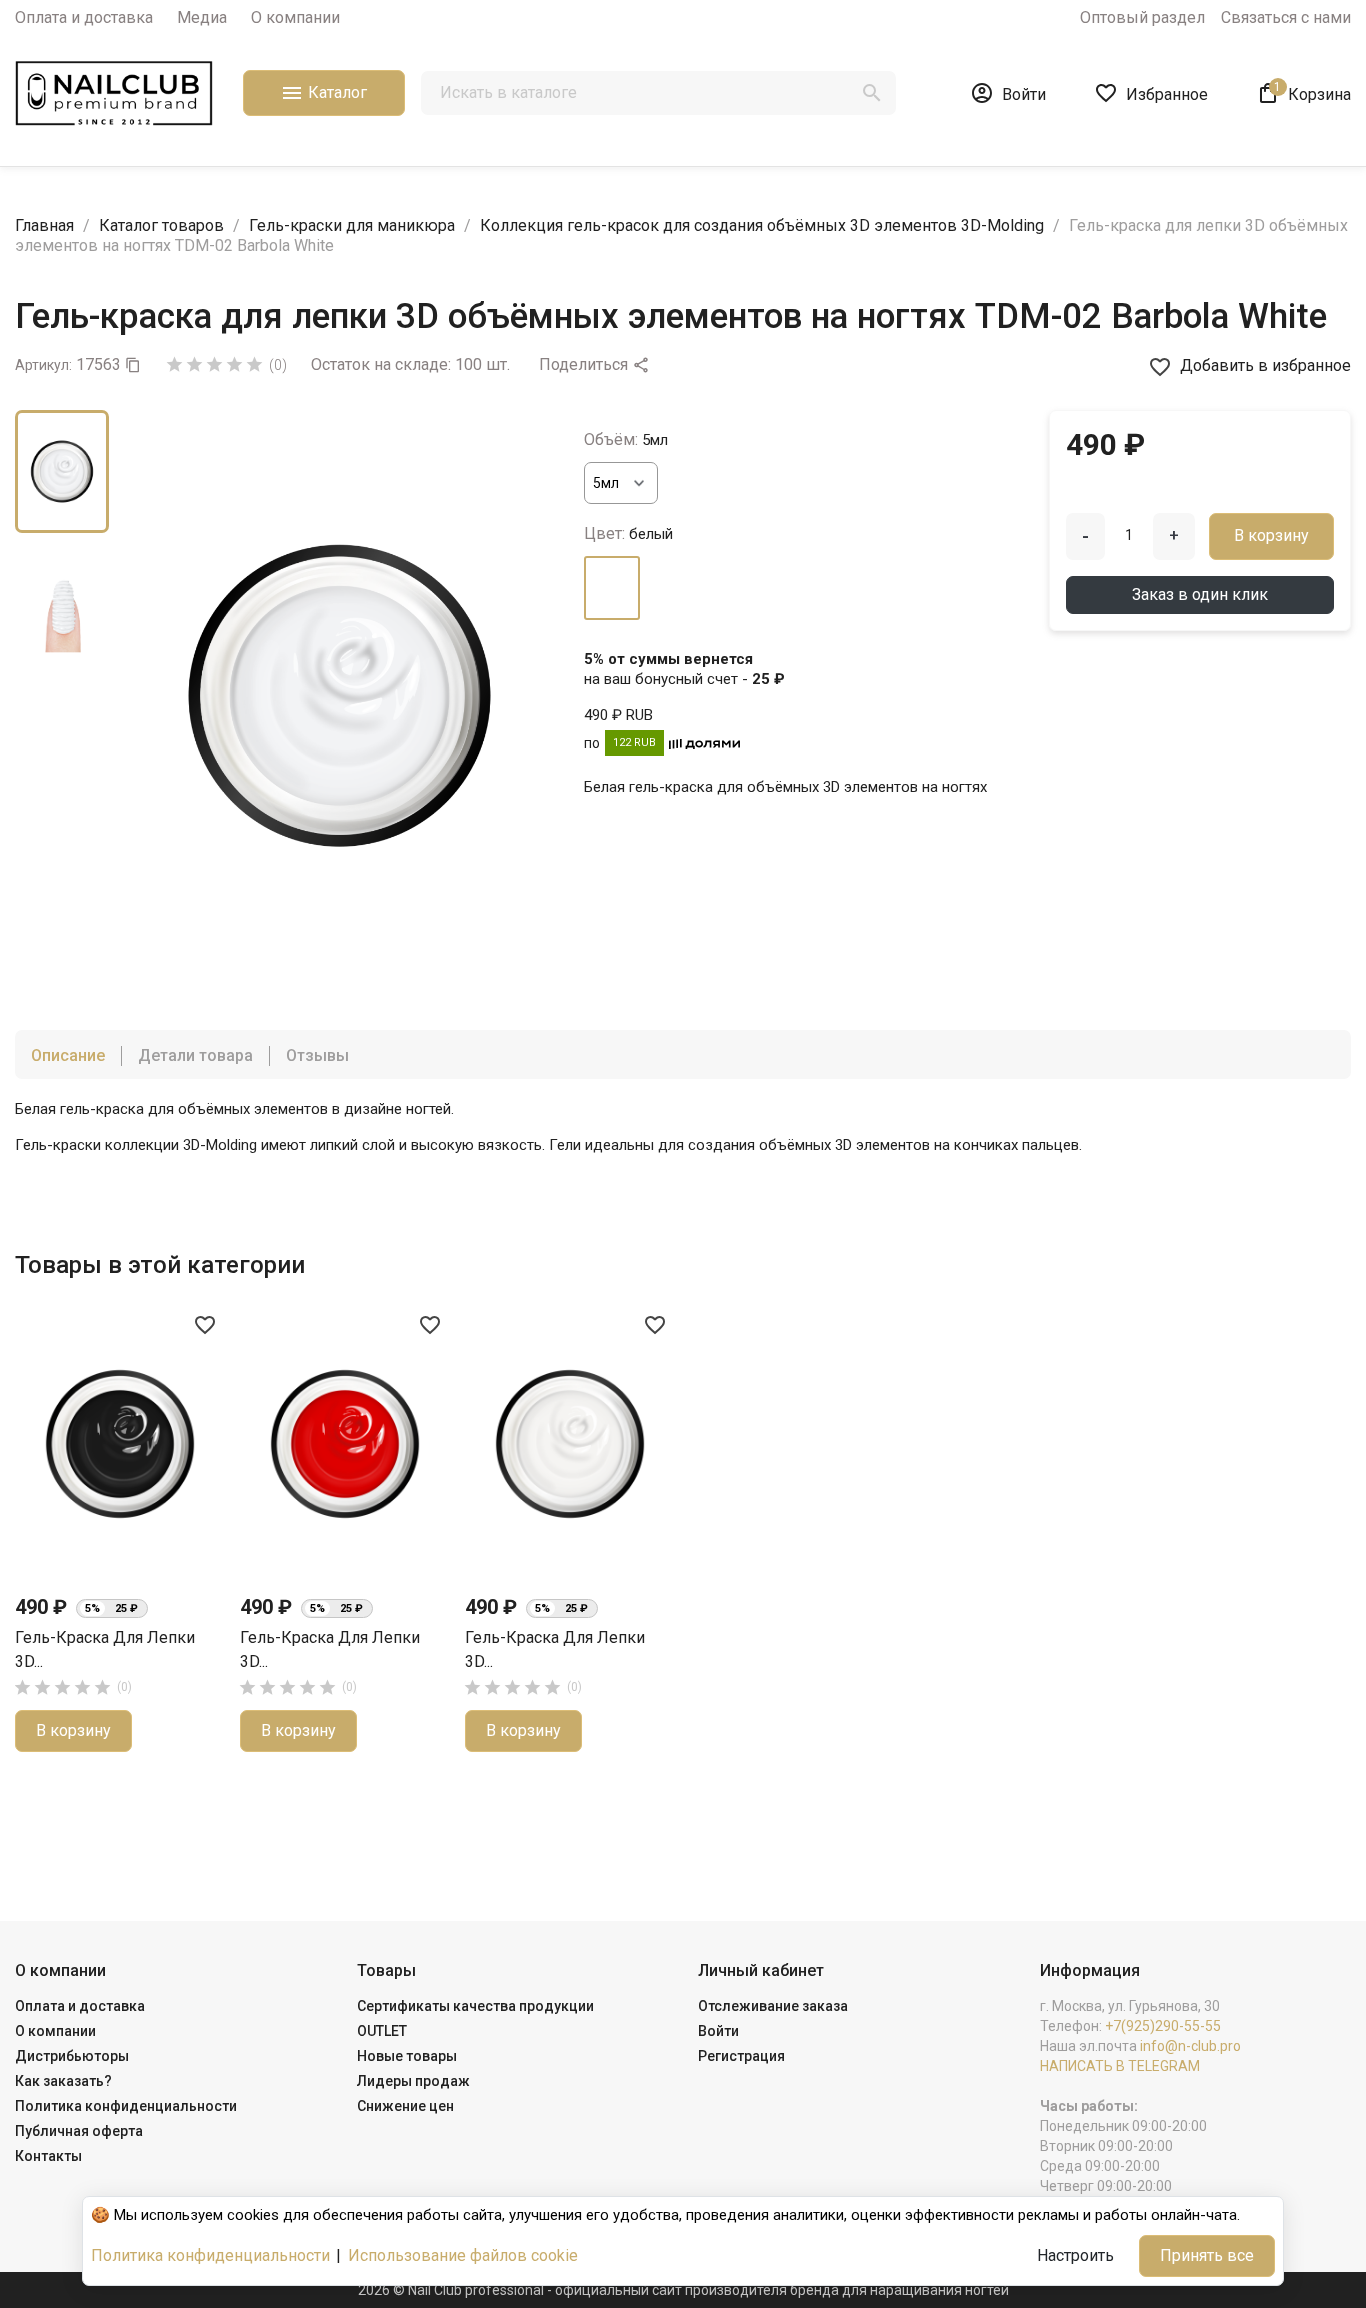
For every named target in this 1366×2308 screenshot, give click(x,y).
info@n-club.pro (1190, 2046)
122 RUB (634, 742)
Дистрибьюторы (72, 2056)
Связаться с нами (1286, 17)
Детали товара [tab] (195, 1055)
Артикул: (43, 365)
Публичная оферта (79, 2131)
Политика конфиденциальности (126, 2106)
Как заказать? (63, 2081)
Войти (718, 2031)
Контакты (48, 2156)
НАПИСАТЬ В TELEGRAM (1120, 2066)
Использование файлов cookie (463, 2255)
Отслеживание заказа (773, 2006)
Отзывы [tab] (317, 1055)
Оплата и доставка (84, 17)
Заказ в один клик (1200, 594)
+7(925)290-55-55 (1163, 2026)
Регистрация (741, 2056)
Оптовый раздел (1142, 17)
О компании (295, 17)
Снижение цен (405, 2106)
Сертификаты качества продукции (475, 2006)
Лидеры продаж (413, 2081)
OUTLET (382, 2031)
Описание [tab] (68, 1055)
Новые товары (407, 2056)
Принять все (1207, 2255)
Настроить (1075, 2255)
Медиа (202, 17)
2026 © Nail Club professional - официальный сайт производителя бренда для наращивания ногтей (683, 2290)
